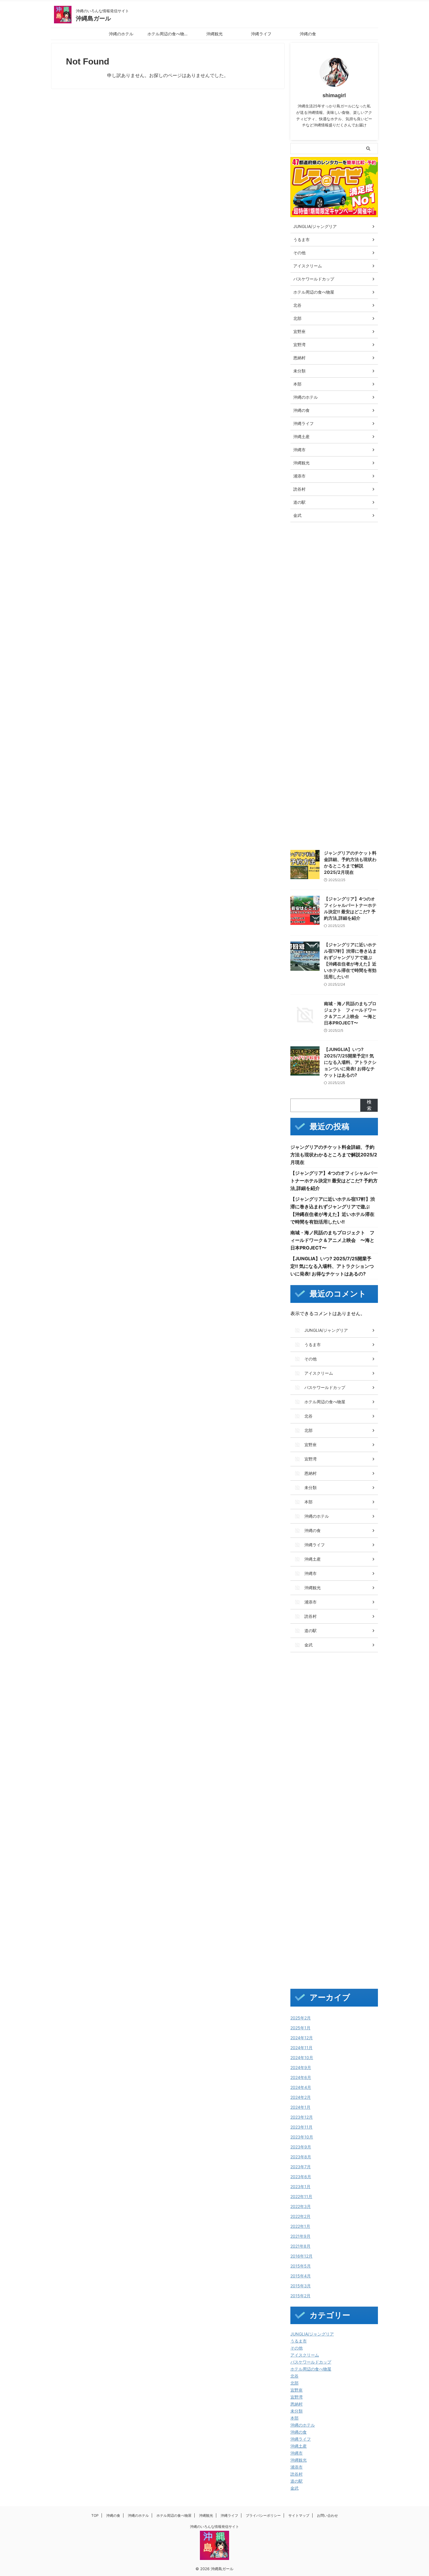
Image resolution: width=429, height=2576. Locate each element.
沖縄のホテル (121, 34)
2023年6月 (301, 2177)
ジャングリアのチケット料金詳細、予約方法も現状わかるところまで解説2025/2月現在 (334, 1155)
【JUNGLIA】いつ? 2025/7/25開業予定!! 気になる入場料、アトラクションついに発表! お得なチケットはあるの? (350, 1062)
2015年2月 (300, 2296)
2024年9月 (301, 2067)
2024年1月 (300, 2107)
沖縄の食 (308, 34)
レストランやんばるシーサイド (321, 634)
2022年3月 (301, 2206)
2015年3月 (301, 2286)
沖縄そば (334, 696)
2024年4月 (301, 2087)
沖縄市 (297, 2453)
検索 (369, 1105)
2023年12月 (302, 2117)
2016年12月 (301, 2256)
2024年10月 (302, 2058)
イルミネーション (350, 558)
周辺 (315, 671)
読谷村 (297, 2474)
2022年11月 (301, 2196)
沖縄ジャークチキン (312, 721)
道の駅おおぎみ (308, 784)
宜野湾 (297, 2397)
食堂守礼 (333, 809)
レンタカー (304, 646)
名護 (298, 671)
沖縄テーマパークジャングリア (321, 734)
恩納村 (297, 2404)
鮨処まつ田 (304, 822)
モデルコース (338, 609)
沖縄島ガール (93, 18)
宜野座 (297, 2390)
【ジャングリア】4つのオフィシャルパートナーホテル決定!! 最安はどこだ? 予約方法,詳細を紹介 (334, 1181)
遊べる (341, 772)
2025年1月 (300, 2028)
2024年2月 (301, 2097)
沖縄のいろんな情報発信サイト (214, 2527)
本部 (294, 2418)
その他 (297, 2348)
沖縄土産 (299, 2446)
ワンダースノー (336, 646)
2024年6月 (301, 2077)
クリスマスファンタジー (315, 583)
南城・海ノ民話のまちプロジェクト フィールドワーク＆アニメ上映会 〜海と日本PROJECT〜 (332, 1240)
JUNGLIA (303, 546)
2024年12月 (302, 2038)
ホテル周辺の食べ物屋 (168, 34)
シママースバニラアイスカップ (321, 596)
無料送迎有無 (342, 759)
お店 (349, 546)
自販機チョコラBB (310, 772)
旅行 (298, 684)
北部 (294, 2383)
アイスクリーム (305, 2355)
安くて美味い (361, 671)
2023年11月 (301, 2127)
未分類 (297, 2411)
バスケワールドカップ (311, 2362)
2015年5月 (301, 2266)
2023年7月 (301, 2167)
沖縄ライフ (261, 34)
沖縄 (315, 684)
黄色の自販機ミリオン (342, 822)
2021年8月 (300, 2246)
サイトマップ (299, 2515)
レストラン (304, 621)
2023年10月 (302, 2137)
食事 (312, 809)
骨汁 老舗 (358, 809)
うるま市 (299, 2341)
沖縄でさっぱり (308, 709)
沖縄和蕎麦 (304, 747)
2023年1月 (300, 2187)
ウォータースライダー (313, 571)
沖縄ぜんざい (306, 696)
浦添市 (297, 2467)
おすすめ (328, 546)
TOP (95, 2515)
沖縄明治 (331, 747)
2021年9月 (300, 2236)
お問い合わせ (327, 2515)
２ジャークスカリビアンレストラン (325, 834)
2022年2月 (300, 2216)
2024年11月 (301, 2048)
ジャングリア (306, 609)
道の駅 (297, 2481)
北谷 (294, 2376)
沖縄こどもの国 (342, 684)
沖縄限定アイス (308, 759)
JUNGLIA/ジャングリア (312, 2334)
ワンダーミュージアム (313, 659)
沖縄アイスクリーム (348, 709)
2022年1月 (300, 2226)
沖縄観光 (214, 34)
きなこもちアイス (310, 558)
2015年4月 (301, 2276)
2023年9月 (301, 2147)
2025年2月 (301, 2018)
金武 (294, 2488)
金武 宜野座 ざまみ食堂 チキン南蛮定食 (332, 797)
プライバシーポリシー (263, 2515)
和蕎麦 (335, 671)
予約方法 (350, 659)
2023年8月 (301, 2157)
